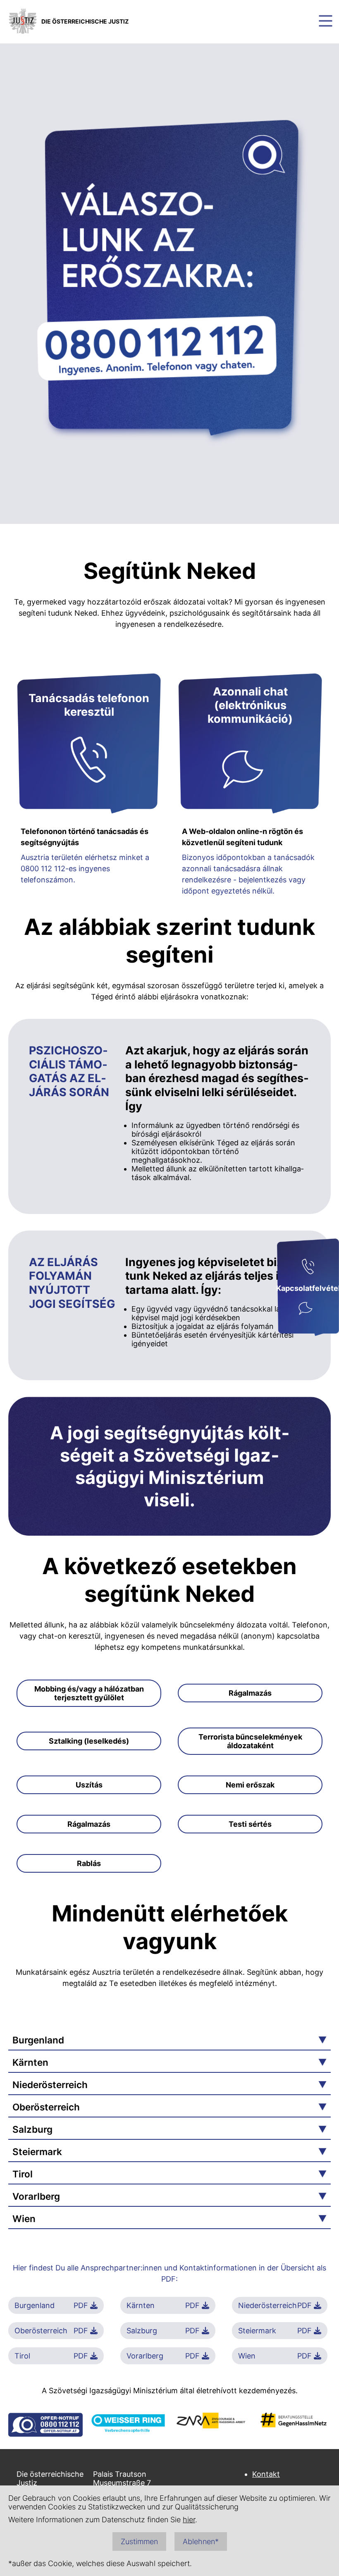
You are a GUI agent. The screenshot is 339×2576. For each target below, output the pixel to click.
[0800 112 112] (308, 1268)
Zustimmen (139, 2541)
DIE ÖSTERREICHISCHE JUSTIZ (85, 21)
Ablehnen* (201, 2541)
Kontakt (266, 2474)
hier (189, 2520)
